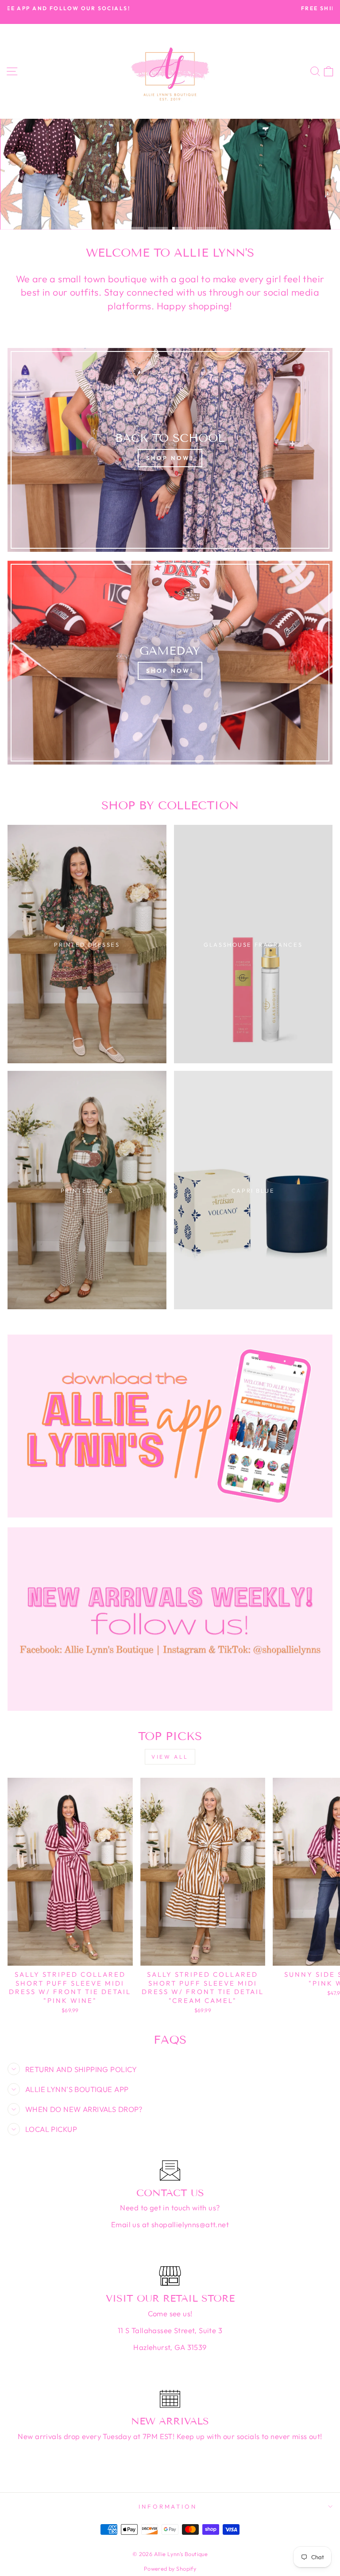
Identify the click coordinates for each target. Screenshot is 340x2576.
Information (168, 2506)
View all (170, 1757)
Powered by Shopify (170, 2568)
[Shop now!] (170, 450)
